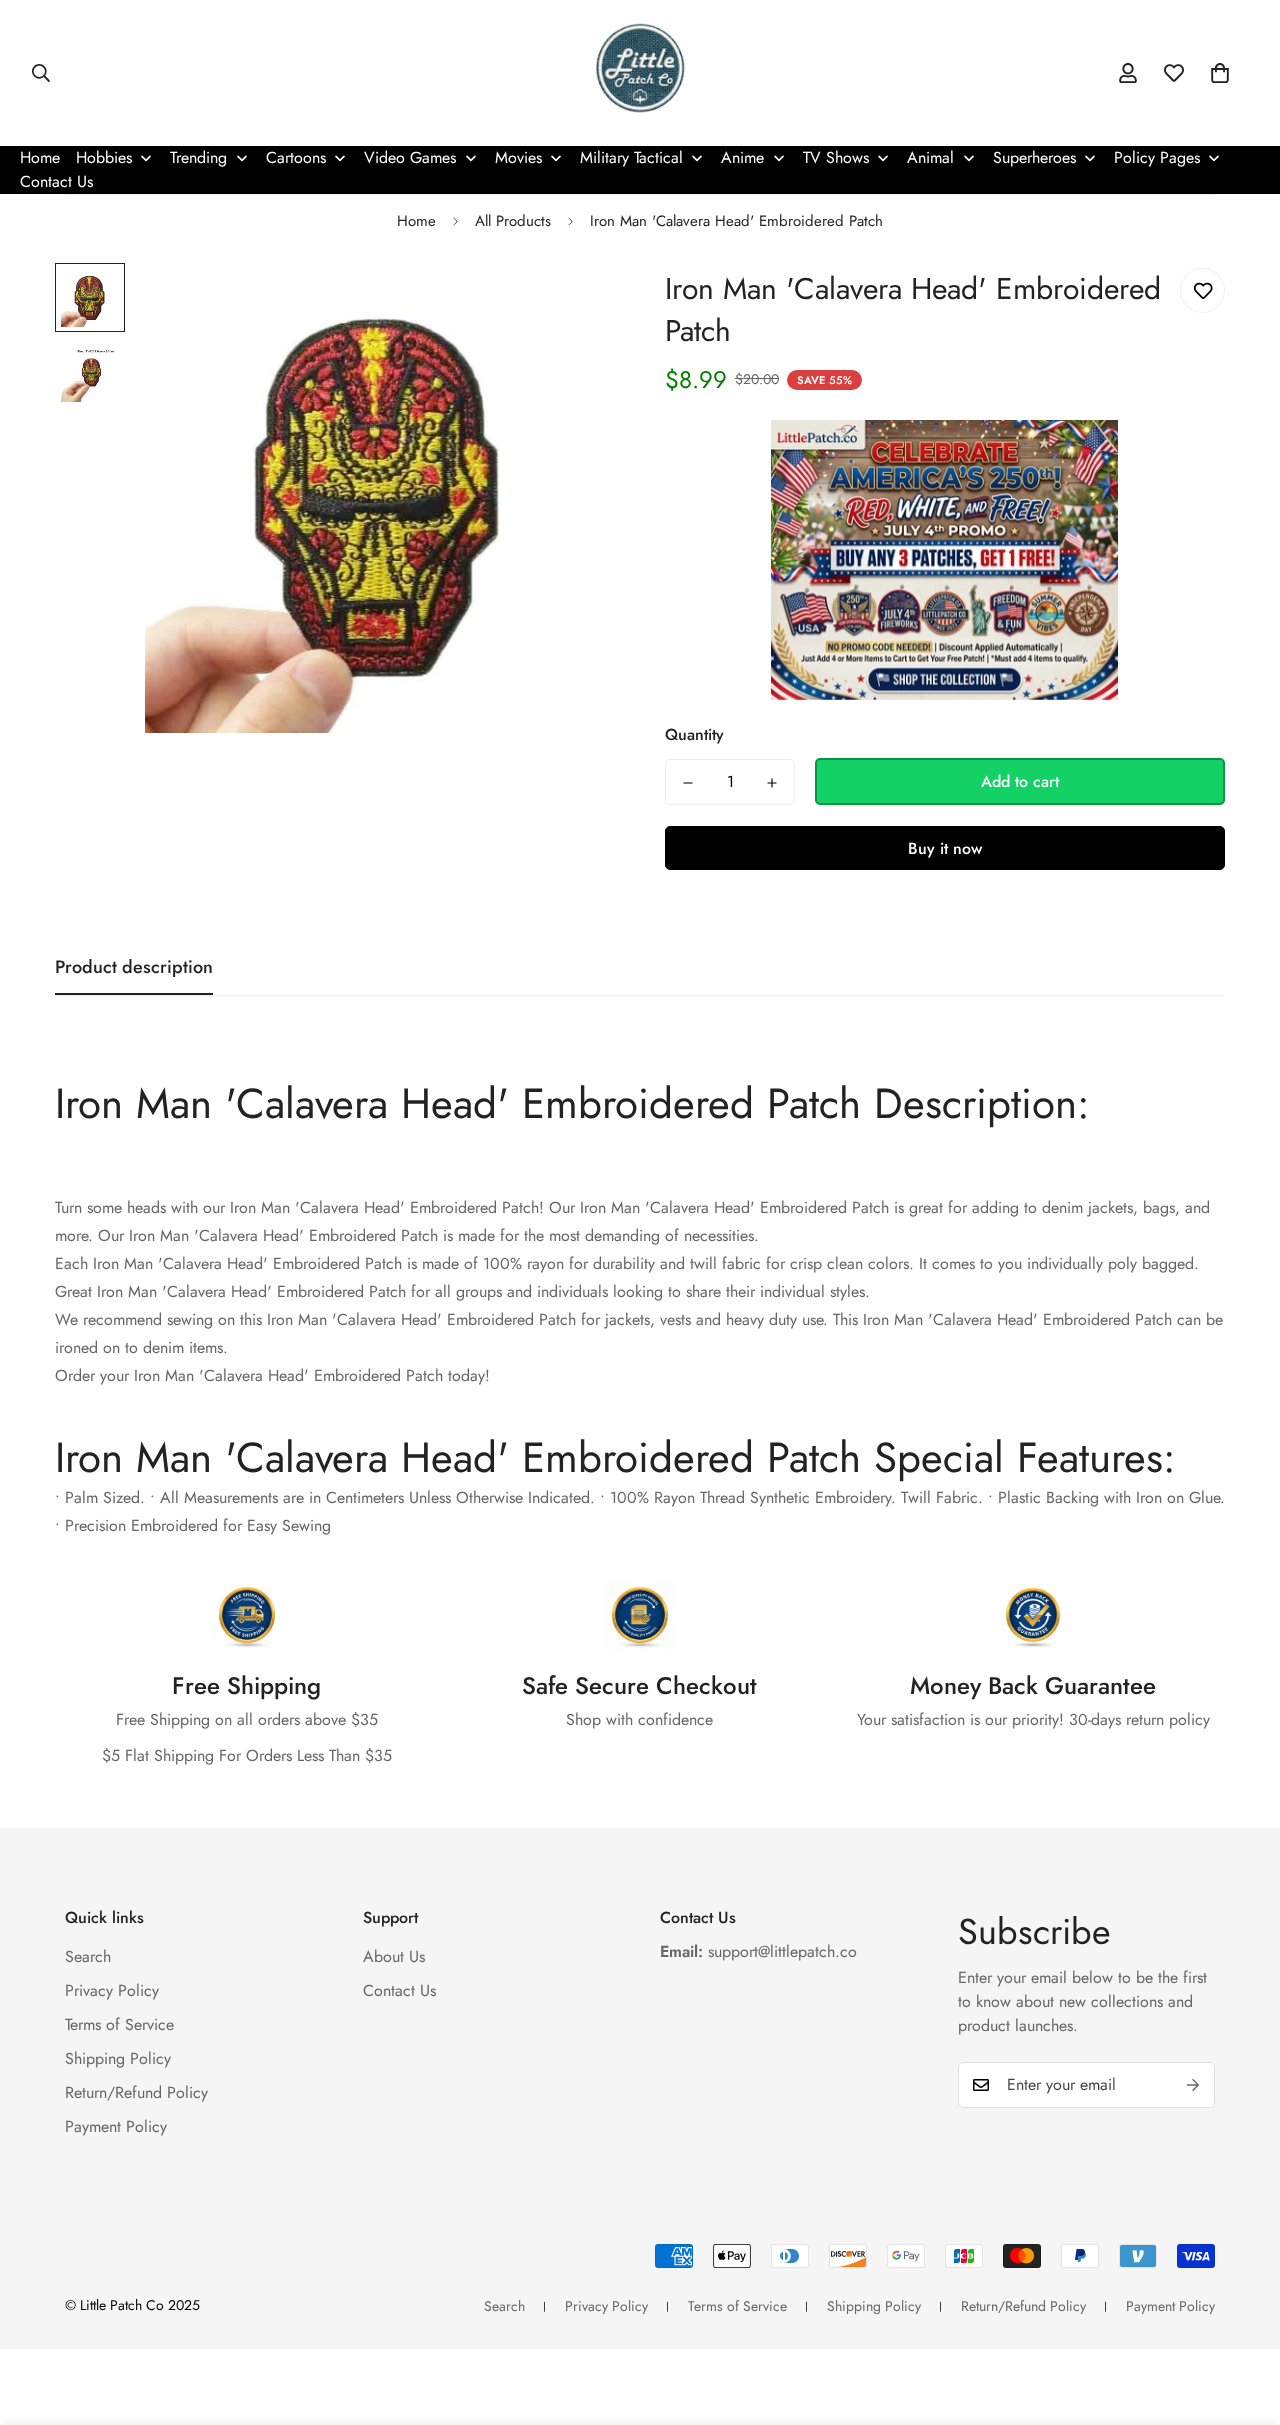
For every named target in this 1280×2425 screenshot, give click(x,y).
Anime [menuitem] (742, 157)
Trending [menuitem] (198, 157)
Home (416, 221)
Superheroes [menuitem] (1034, 157)
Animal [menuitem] (930, 157)
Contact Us (399, 1990)
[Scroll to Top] (1241, 2316)
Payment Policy (116, 2126)
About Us (394, 1956)
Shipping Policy (118, 2058)
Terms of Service (119, 2024)
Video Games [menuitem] (410, 157)
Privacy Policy (112, 1990)
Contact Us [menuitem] (56, 181)
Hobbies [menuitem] (104, 157)
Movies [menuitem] (518, 157)
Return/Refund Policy (136, 2092)
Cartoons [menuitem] (296, 157)
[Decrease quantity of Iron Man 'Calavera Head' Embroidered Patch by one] (688, 783)
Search (88, 1956)
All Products (513, 221)
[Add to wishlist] (1202, 290)
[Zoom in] (572, 305)
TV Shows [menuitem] (836, 157)
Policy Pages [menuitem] (1157, 157)
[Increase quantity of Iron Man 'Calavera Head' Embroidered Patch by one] (772, 783)
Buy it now (945, 848)
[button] (1220, 73)
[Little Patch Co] (640, 73)
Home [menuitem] (40, 157)
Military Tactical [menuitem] (631, 157)
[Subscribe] (1193, 2085)
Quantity (694, 735)
